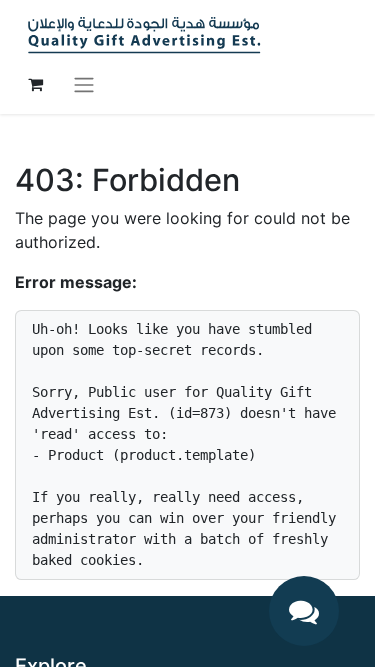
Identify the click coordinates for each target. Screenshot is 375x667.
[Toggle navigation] (84, 84)
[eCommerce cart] (35, 84)
